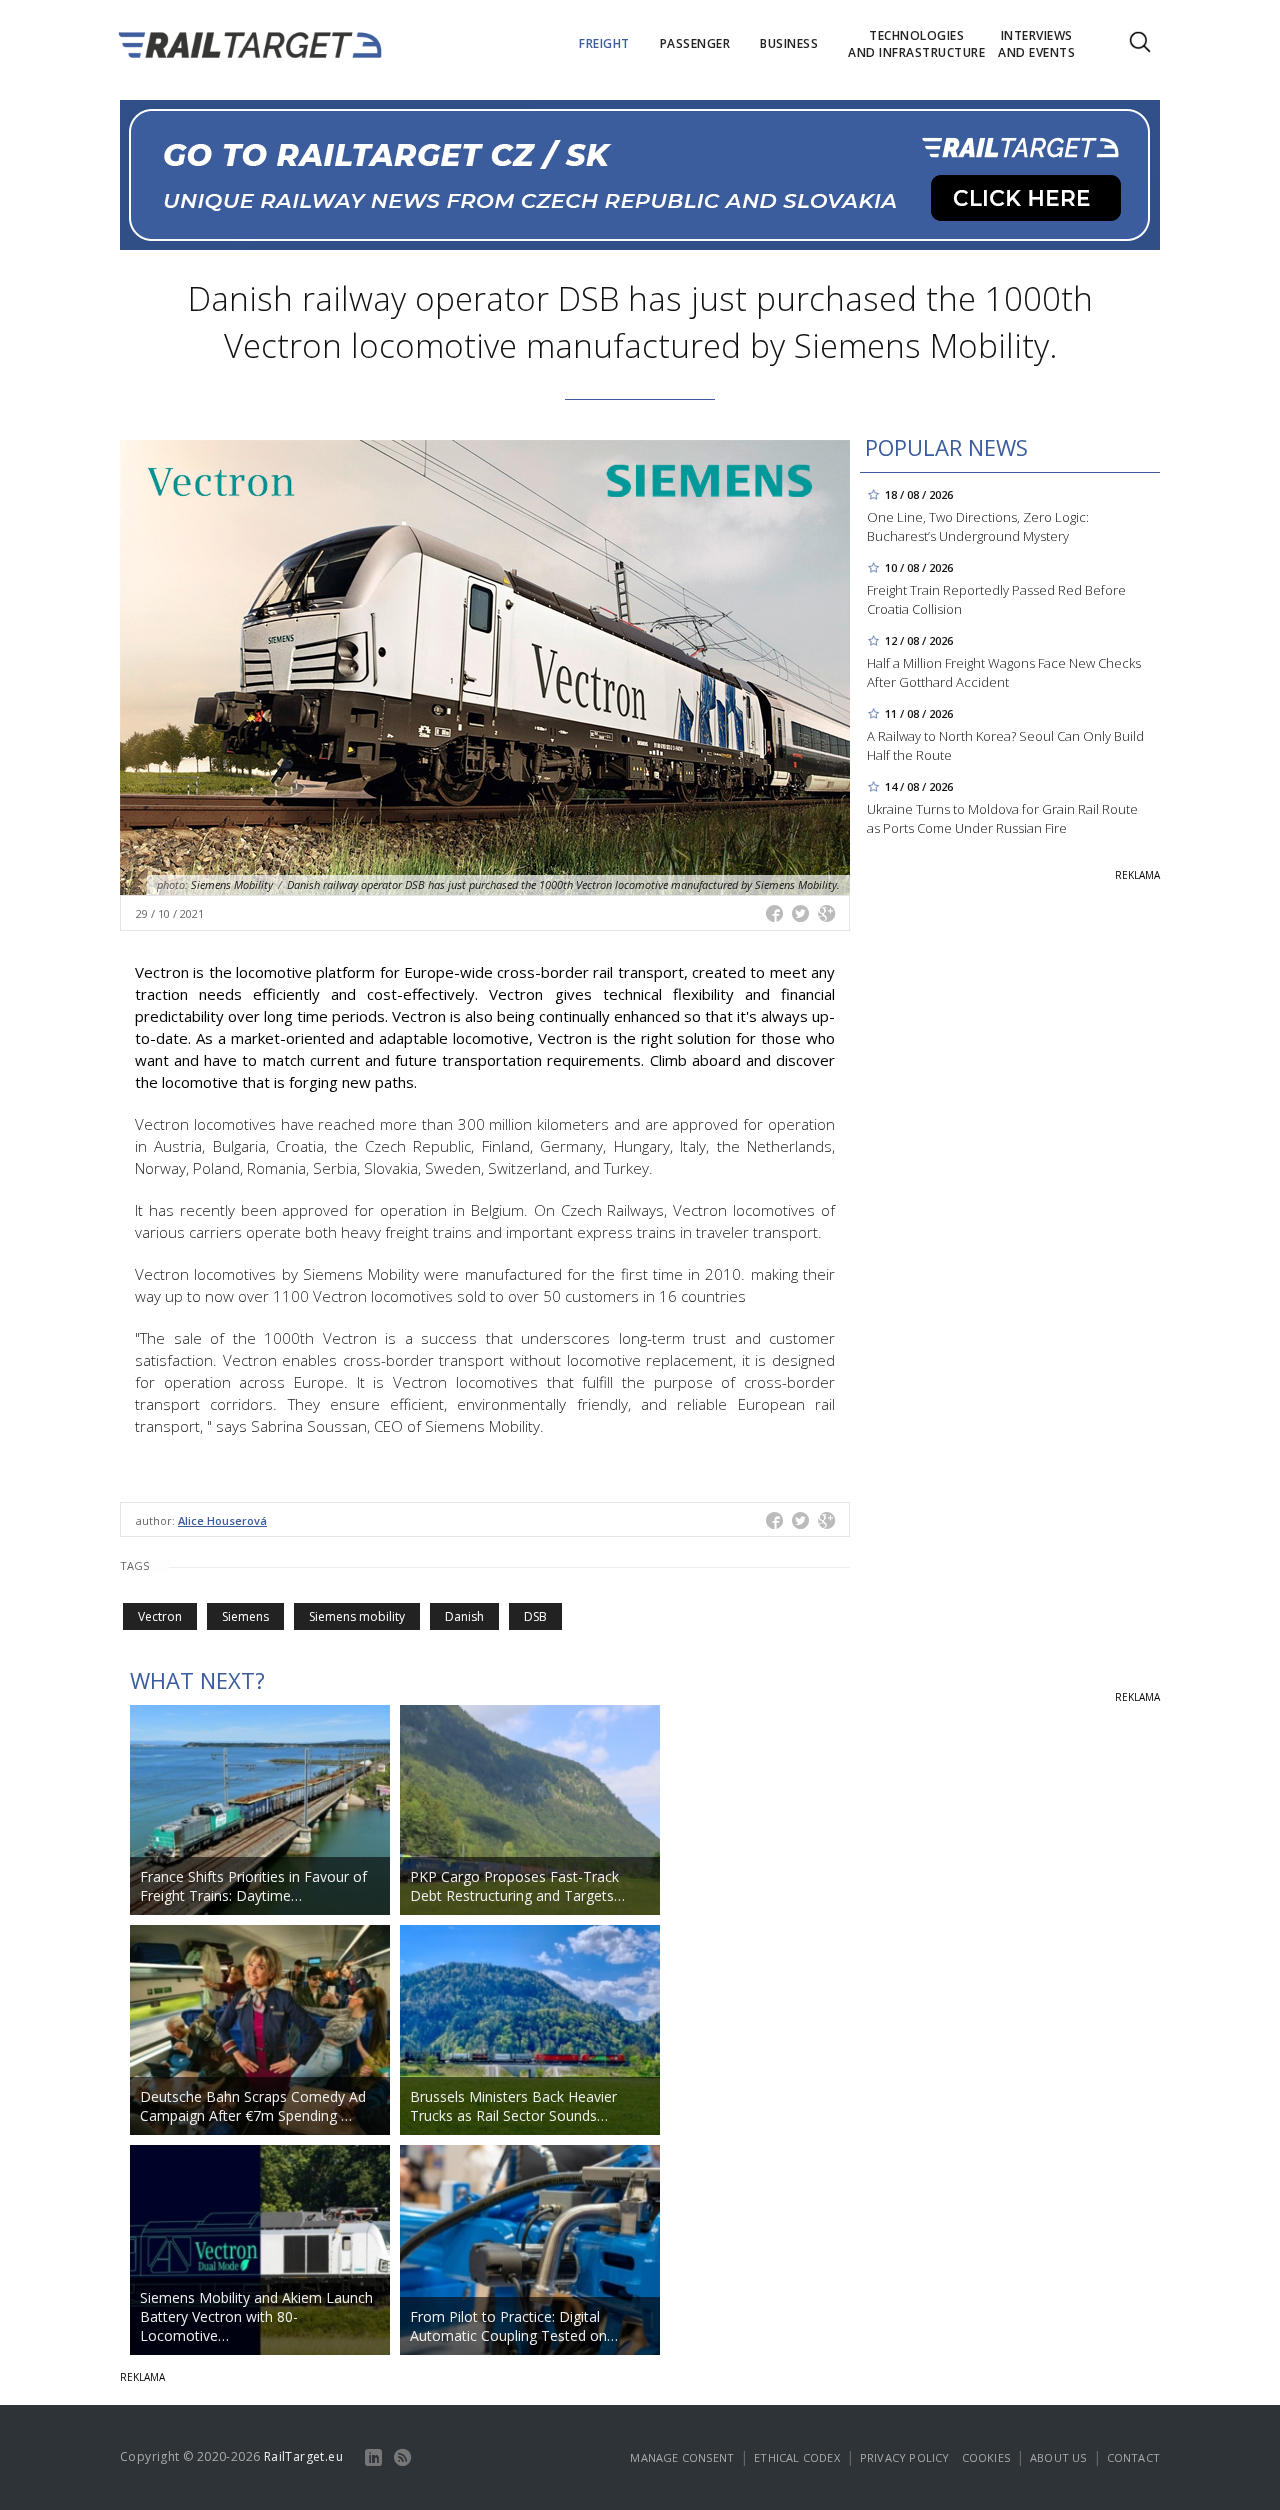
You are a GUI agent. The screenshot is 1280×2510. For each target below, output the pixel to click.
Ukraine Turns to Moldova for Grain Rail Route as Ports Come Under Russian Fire (1002, 818)
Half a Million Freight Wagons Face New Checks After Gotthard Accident (1004, 672)
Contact (1133, 2457)
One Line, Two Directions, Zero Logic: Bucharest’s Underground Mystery (978, 526)
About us (1058, 2457)
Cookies (986, 2457)
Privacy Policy (905, 2457)
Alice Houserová (222, 1520)
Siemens (245, 1616)
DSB (535, 1616)
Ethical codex (797, 2457)
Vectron (160, 1616)
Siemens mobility (357, 1616)
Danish (464, 1616)
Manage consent (682, 2457)
